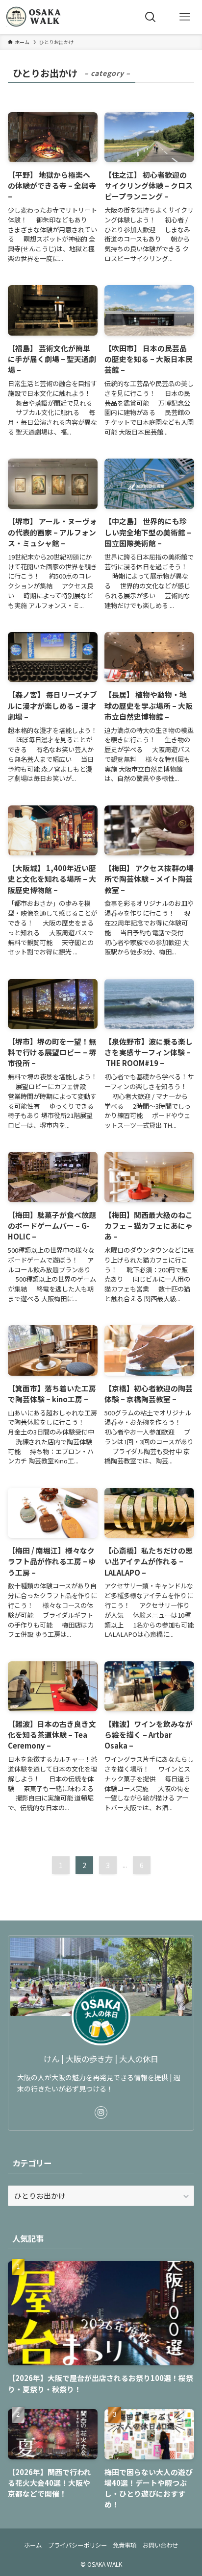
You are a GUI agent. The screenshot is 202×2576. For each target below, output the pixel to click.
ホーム (33, 2545)
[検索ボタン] (151, 17)
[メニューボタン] (185, 17)
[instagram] (101, 2113)
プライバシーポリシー (77, 2545)
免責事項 (125, 2545)
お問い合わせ (160, 2545)
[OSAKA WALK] (35, 17)
